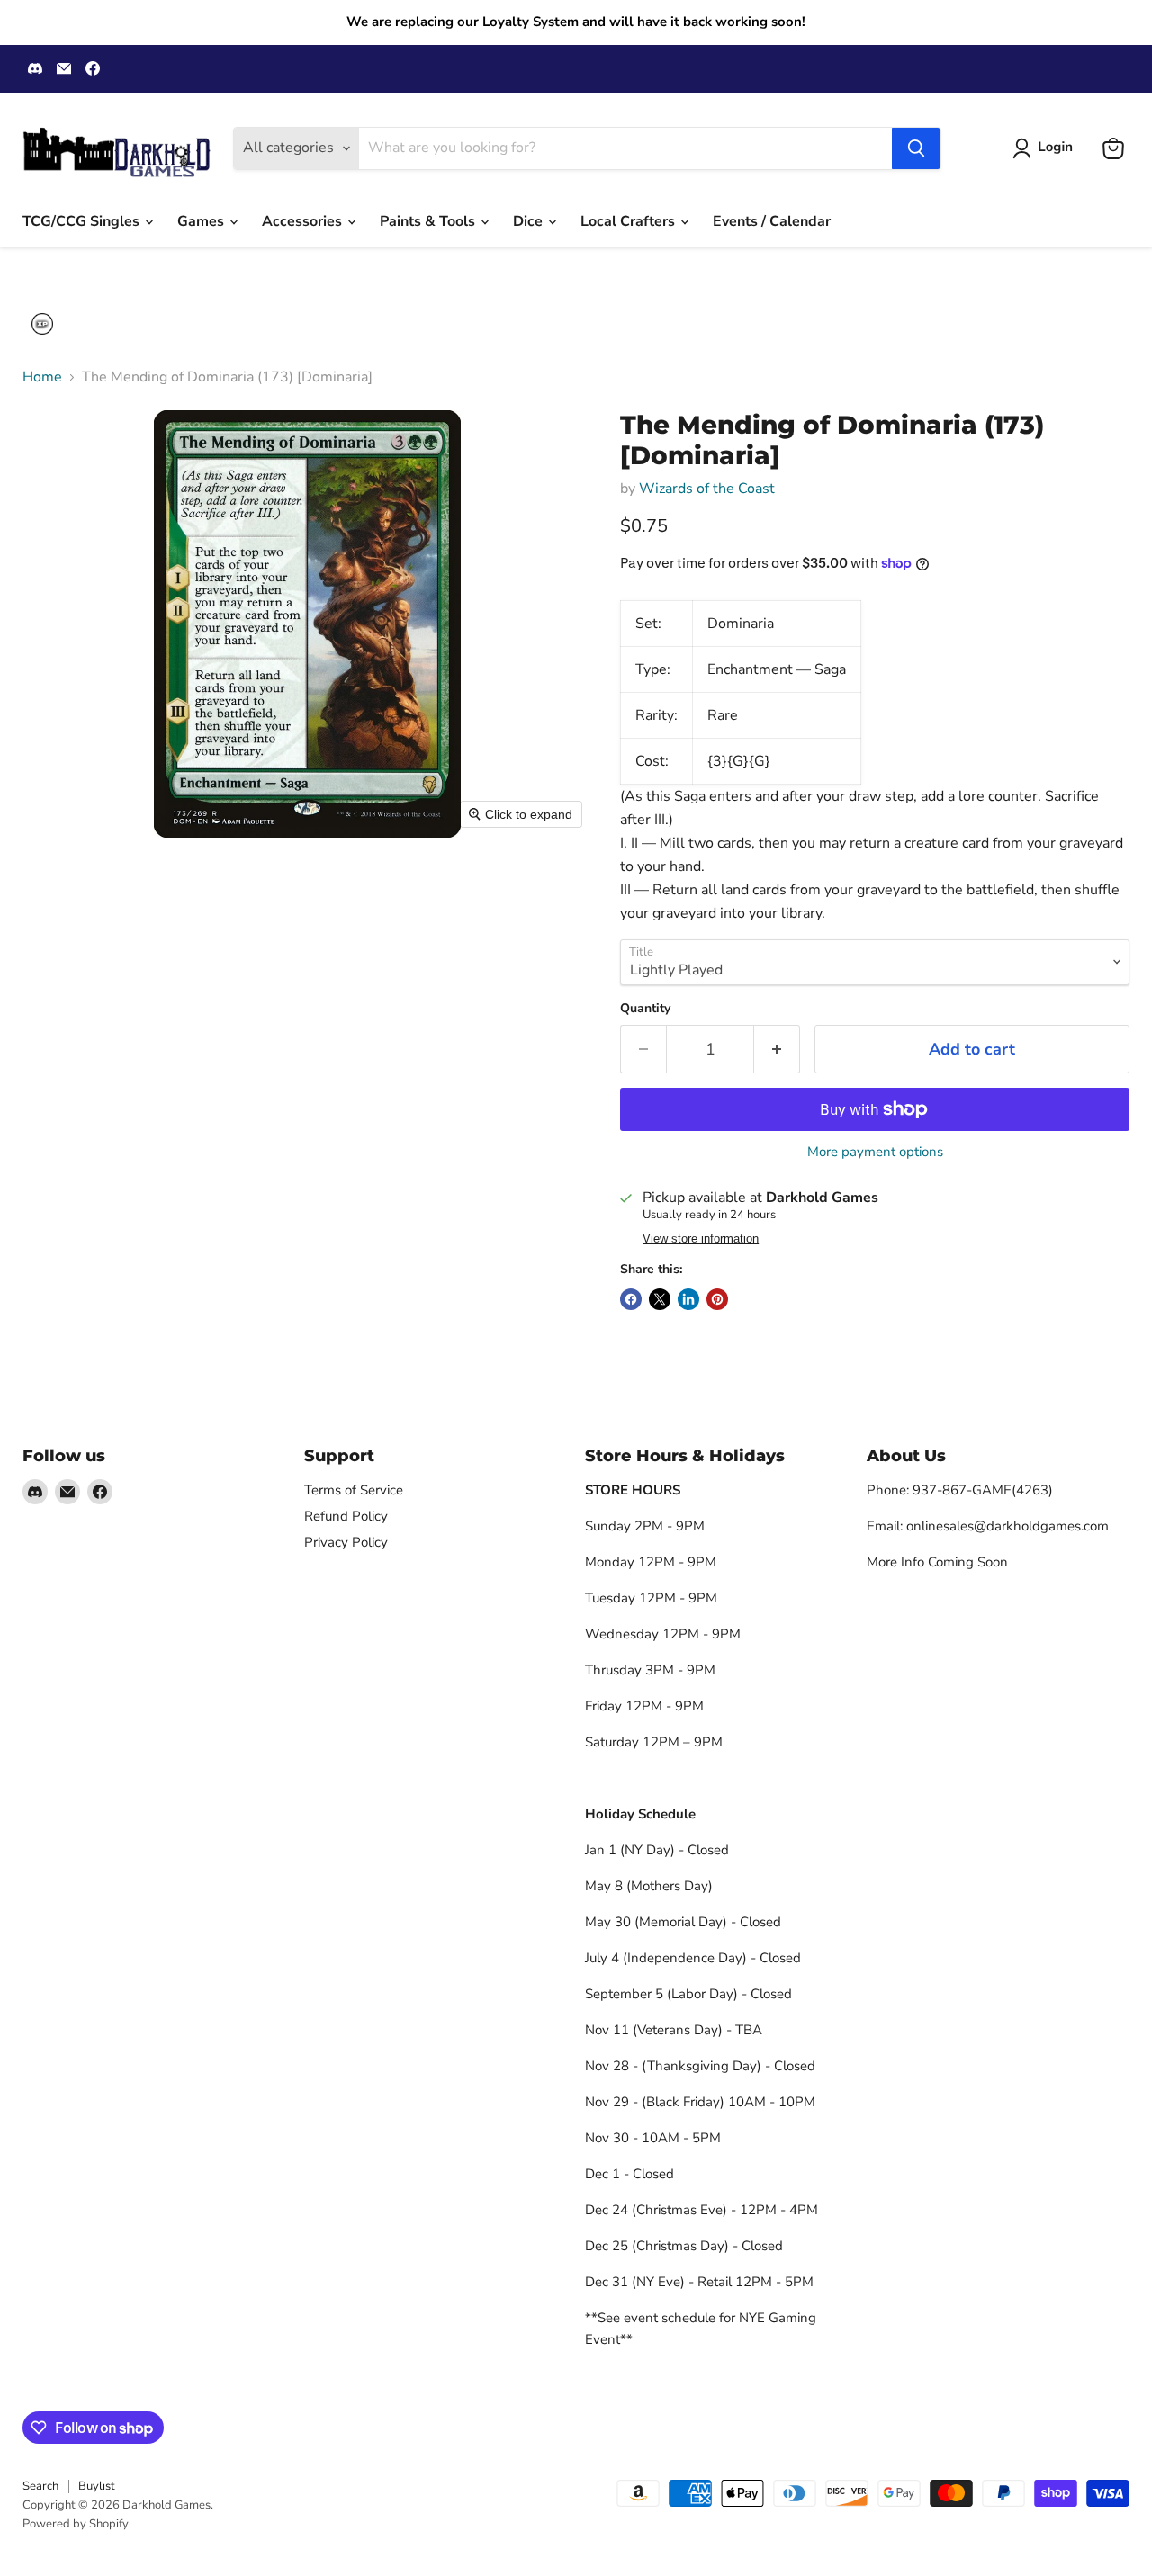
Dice (530, 221)
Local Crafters (630, 221)
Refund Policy (346, 1516)
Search (40, 2486)
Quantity (645, 1009)
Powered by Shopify (76, 2524)
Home (42, 377)
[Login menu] (42, 324)
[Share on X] (660, 1299)
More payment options (875, 1152)
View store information (701, 1239)
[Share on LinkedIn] (688, 1299)
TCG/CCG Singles (83, 221)
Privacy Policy (346, 1542)
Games (202, 221)
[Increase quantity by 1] (777, 1050)
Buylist (97, 2486)
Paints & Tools (429, 221)
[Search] (916, 148)
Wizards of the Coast (707, 489)
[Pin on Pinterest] (717, 1299)
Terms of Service (354, 1490)
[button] (1046, 148)
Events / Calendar (772, 221)
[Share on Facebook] (631, 1299)
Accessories (304, 221)
